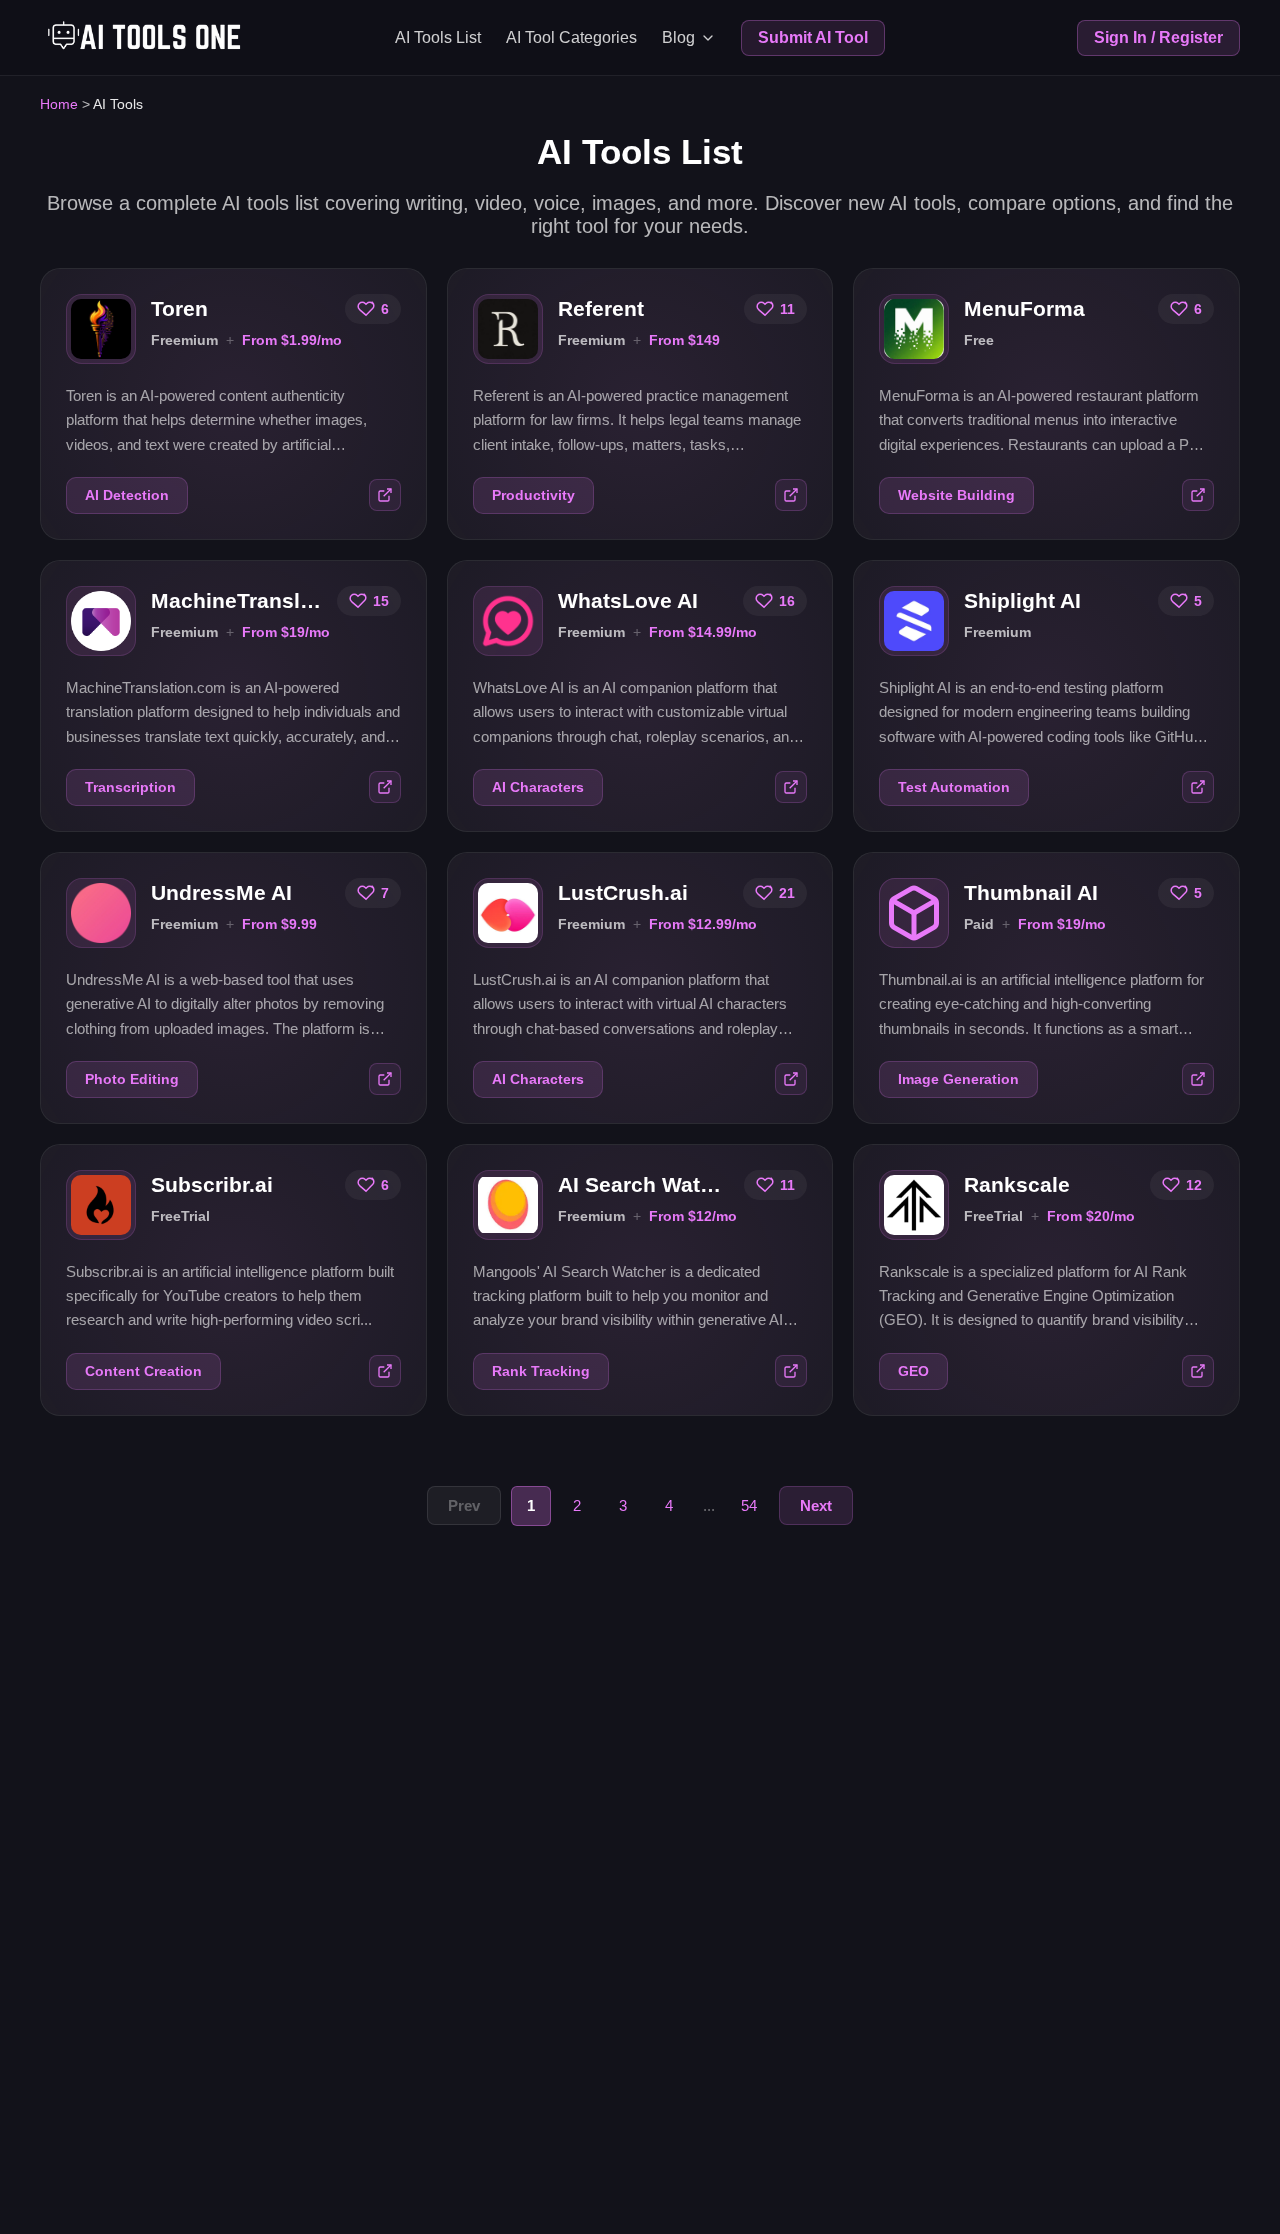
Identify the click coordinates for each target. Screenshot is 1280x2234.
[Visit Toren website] (385, 495)
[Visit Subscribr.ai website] (385, 1371)
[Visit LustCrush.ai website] (791, 1079)
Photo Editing (132, 1079)
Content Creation (143, 1371)
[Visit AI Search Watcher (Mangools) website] (791, 1371)
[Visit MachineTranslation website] (385, 787)
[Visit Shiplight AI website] (1198, 787)
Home (59, 104)
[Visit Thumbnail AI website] (1198, 1079)
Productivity (533, 495)
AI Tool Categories (571, 37)
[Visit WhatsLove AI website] (791, 787)
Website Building (956, 495)
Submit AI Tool (813, 37)
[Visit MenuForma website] (1198, 495)
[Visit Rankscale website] (1198, 1371)
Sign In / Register (1158, 37)
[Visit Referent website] (791, 495)
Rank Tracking (541, 1371)
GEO (913, 1371)
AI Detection (127, 495)
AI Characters (538, 787)
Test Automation (954, 787)
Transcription (130, 787)
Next (816, 1505)
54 (749, 1505)
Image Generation (958, 1079)
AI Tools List (438, 37)
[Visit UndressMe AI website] (385, 1079)
